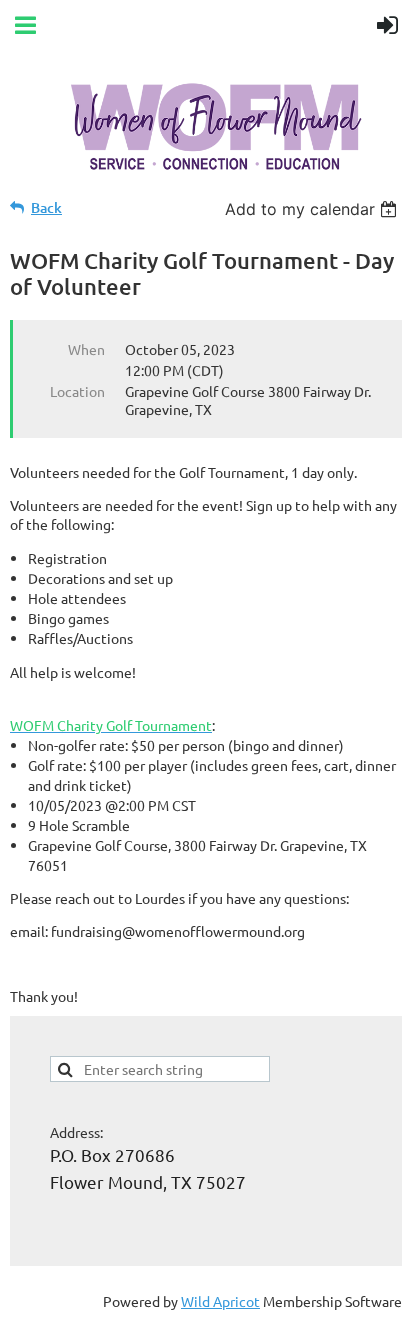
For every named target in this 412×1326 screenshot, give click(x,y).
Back (46, 207)
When (86, 349)
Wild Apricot (220, 1301)
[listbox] (313, 209)
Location (77, 391)
